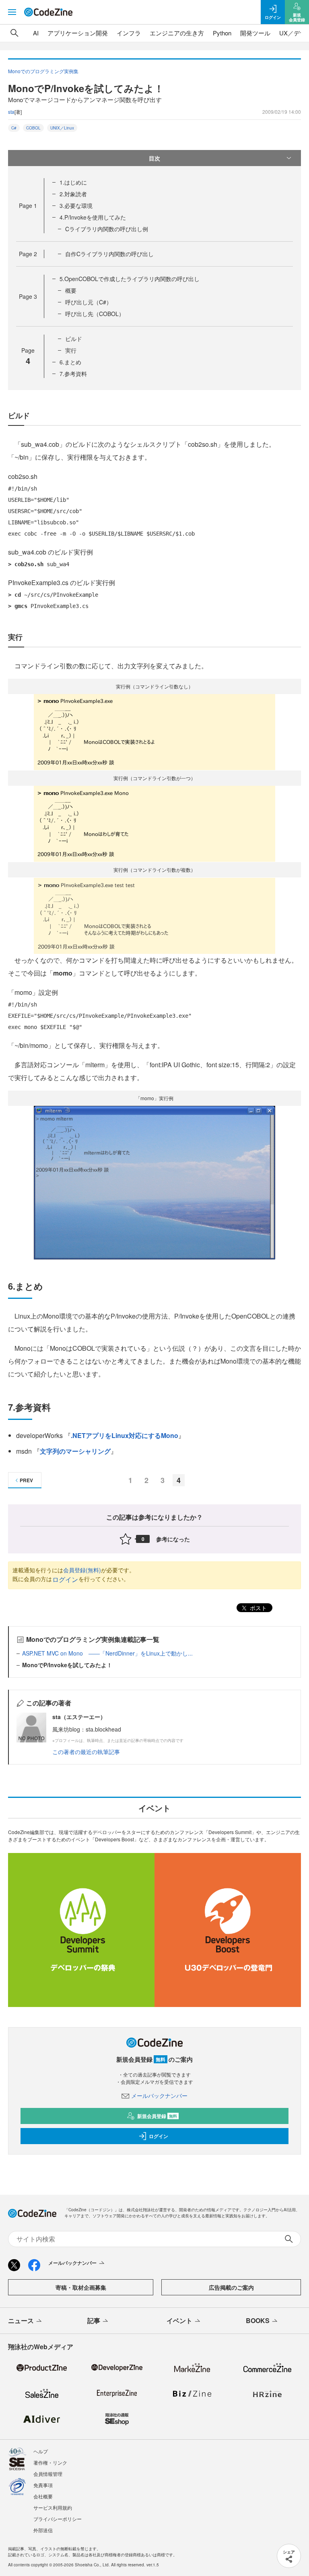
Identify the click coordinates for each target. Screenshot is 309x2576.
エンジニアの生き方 (177, 33)
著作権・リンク (50, 2462)
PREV (26, 1480)
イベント (179, 2320)
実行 (71, 350)
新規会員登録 (157, 2116)
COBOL (33, 128)
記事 (94, 2320)
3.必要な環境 (76, 205)
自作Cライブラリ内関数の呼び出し (109, 254)
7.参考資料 (73, 374)
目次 (154, 158)
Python (222, 33)
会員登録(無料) (82, 1570)
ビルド (74, 339)
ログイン (65, 1579)
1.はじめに (73, 182)
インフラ (129, 33)
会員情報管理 (48, 2474)
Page (28, 205)
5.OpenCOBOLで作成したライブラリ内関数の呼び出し (130, 279)
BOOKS (258, 2320)
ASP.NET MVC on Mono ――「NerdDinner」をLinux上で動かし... (107, 1653)
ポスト (257, 1608)
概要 (71, 290)
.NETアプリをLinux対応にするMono (125, 1435)
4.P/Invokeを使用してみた (93, 217)
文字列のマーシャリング (75, 1451)
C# (14, 128)
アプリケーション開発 (78, 33)
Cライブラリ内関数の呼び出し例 (107, 229)
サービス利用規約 (53, 2507)
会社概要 (43, 2496)
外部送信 (43, 2530)
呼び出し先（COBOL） (95, 314)
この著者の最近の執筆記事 (86, 1752)
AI (36, 33)
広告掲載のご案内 (231, 2287)
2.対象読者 (73, 194)
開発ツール (255, 33)
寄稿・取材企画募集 (81, 2287)
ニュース (21, 2320)
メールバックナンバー (159, 2095)
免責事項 (43, 2485)
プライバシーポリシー (58, 2519)
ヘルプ (41, 2451)
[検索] (14, 33)
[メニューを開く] (12, 12)
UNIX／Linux (62, 128)
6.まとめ (70, 362)
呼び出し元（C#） (89, 302)
